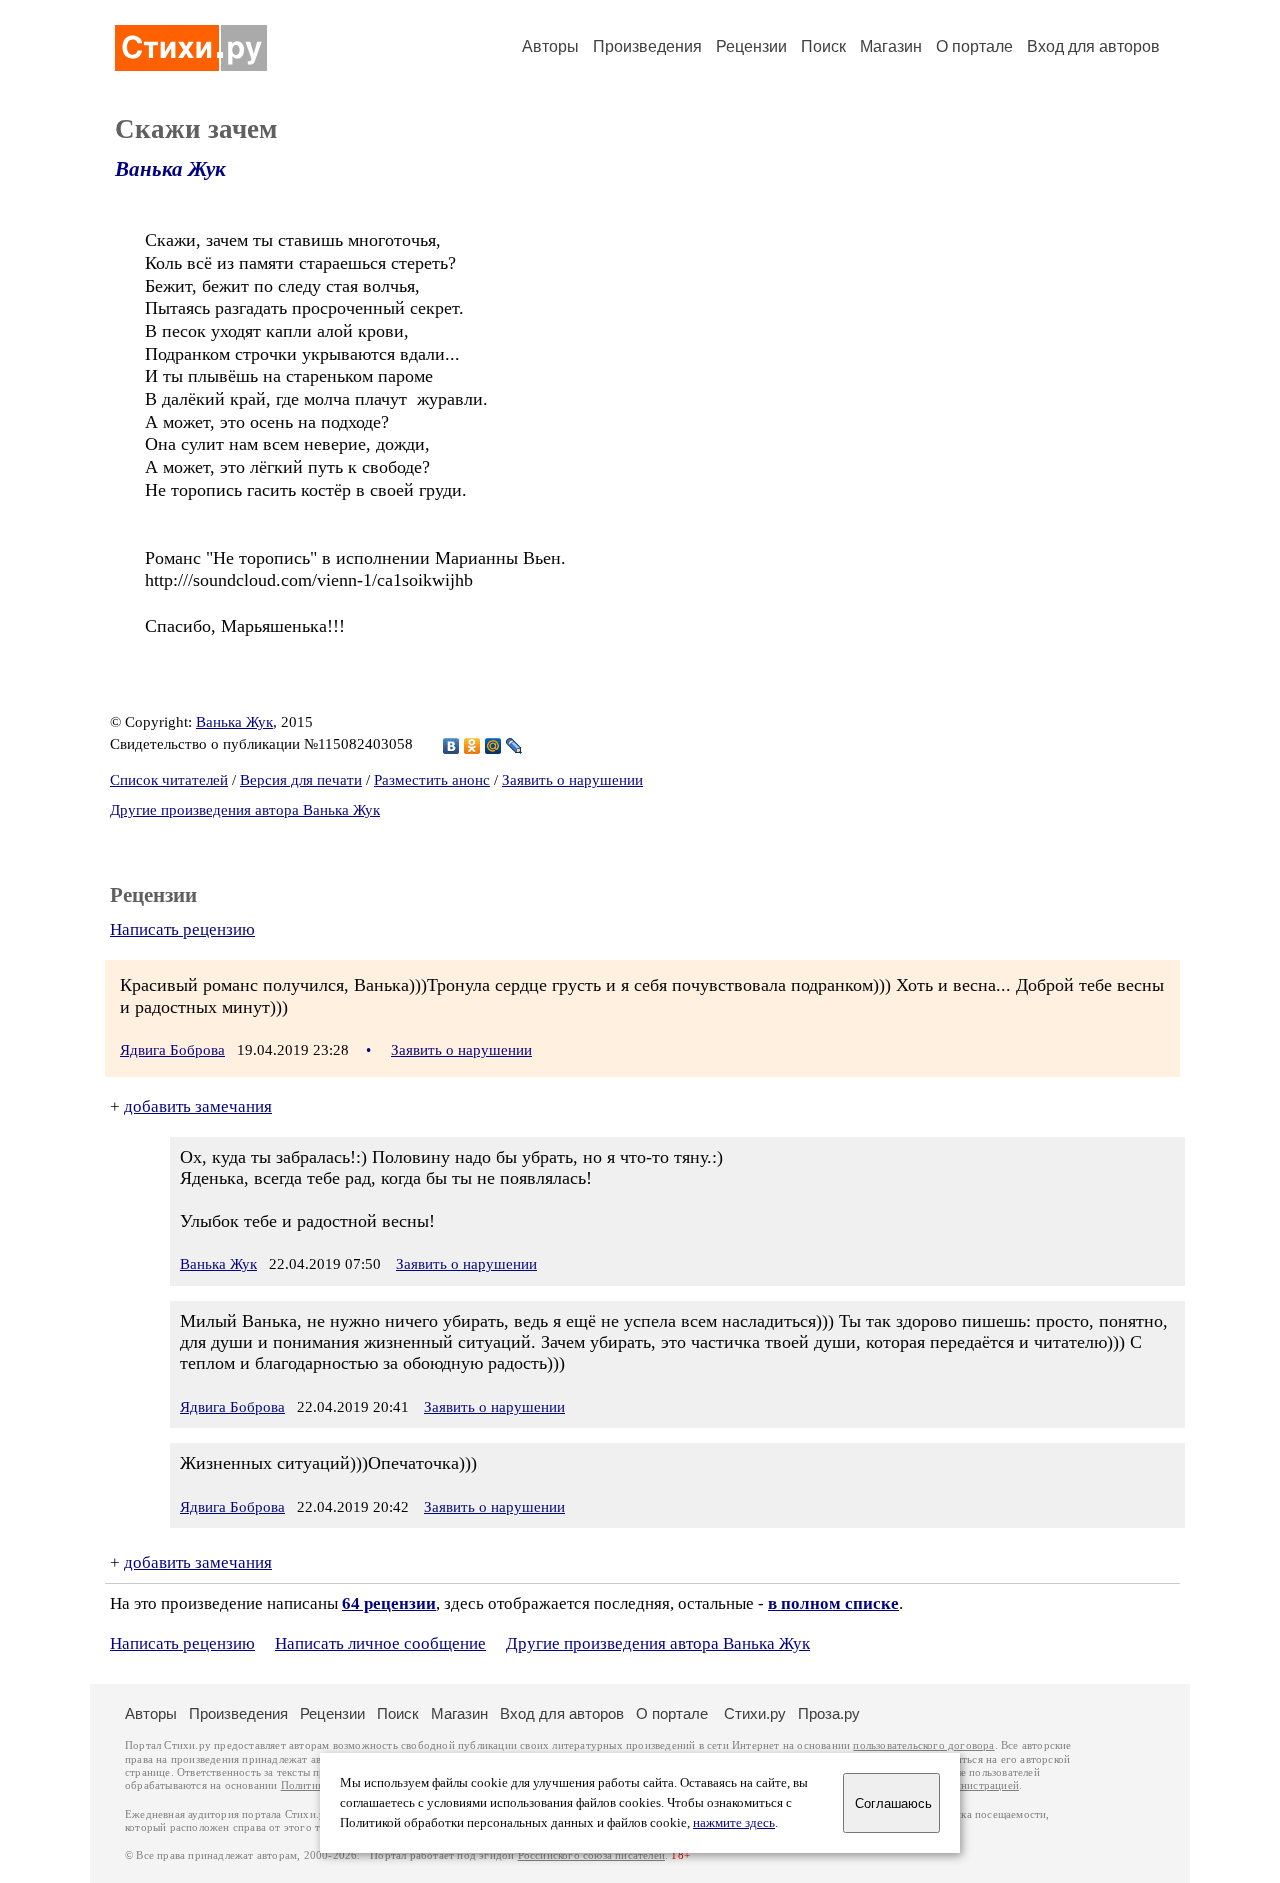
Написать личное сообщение (380, 1643)
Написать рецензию (182, 929)
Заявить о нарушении (572, 780)
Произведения (647, 46)
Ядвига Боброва (172, 1050)
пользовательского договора (923, 1745)
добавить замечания (198, 1106)
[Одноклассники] (472, 746)
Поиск (823, 46)
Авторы (550, 46)
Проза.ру (829, 1713)
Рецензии (751, 46)
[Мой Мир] (493, 746)
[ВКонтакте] (451, 746)
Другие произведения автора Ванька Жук (245, 810)
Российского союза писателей (591, 1855)
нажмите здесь (734, 1823)
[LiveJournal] (514, 746)
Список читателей (169, 780)
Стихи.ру (755, 1713)
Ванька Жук (170, 169)
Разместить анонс (432, 780)
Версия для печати (301, 780)
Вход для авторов (1093, 46)
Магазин (891, 46)
